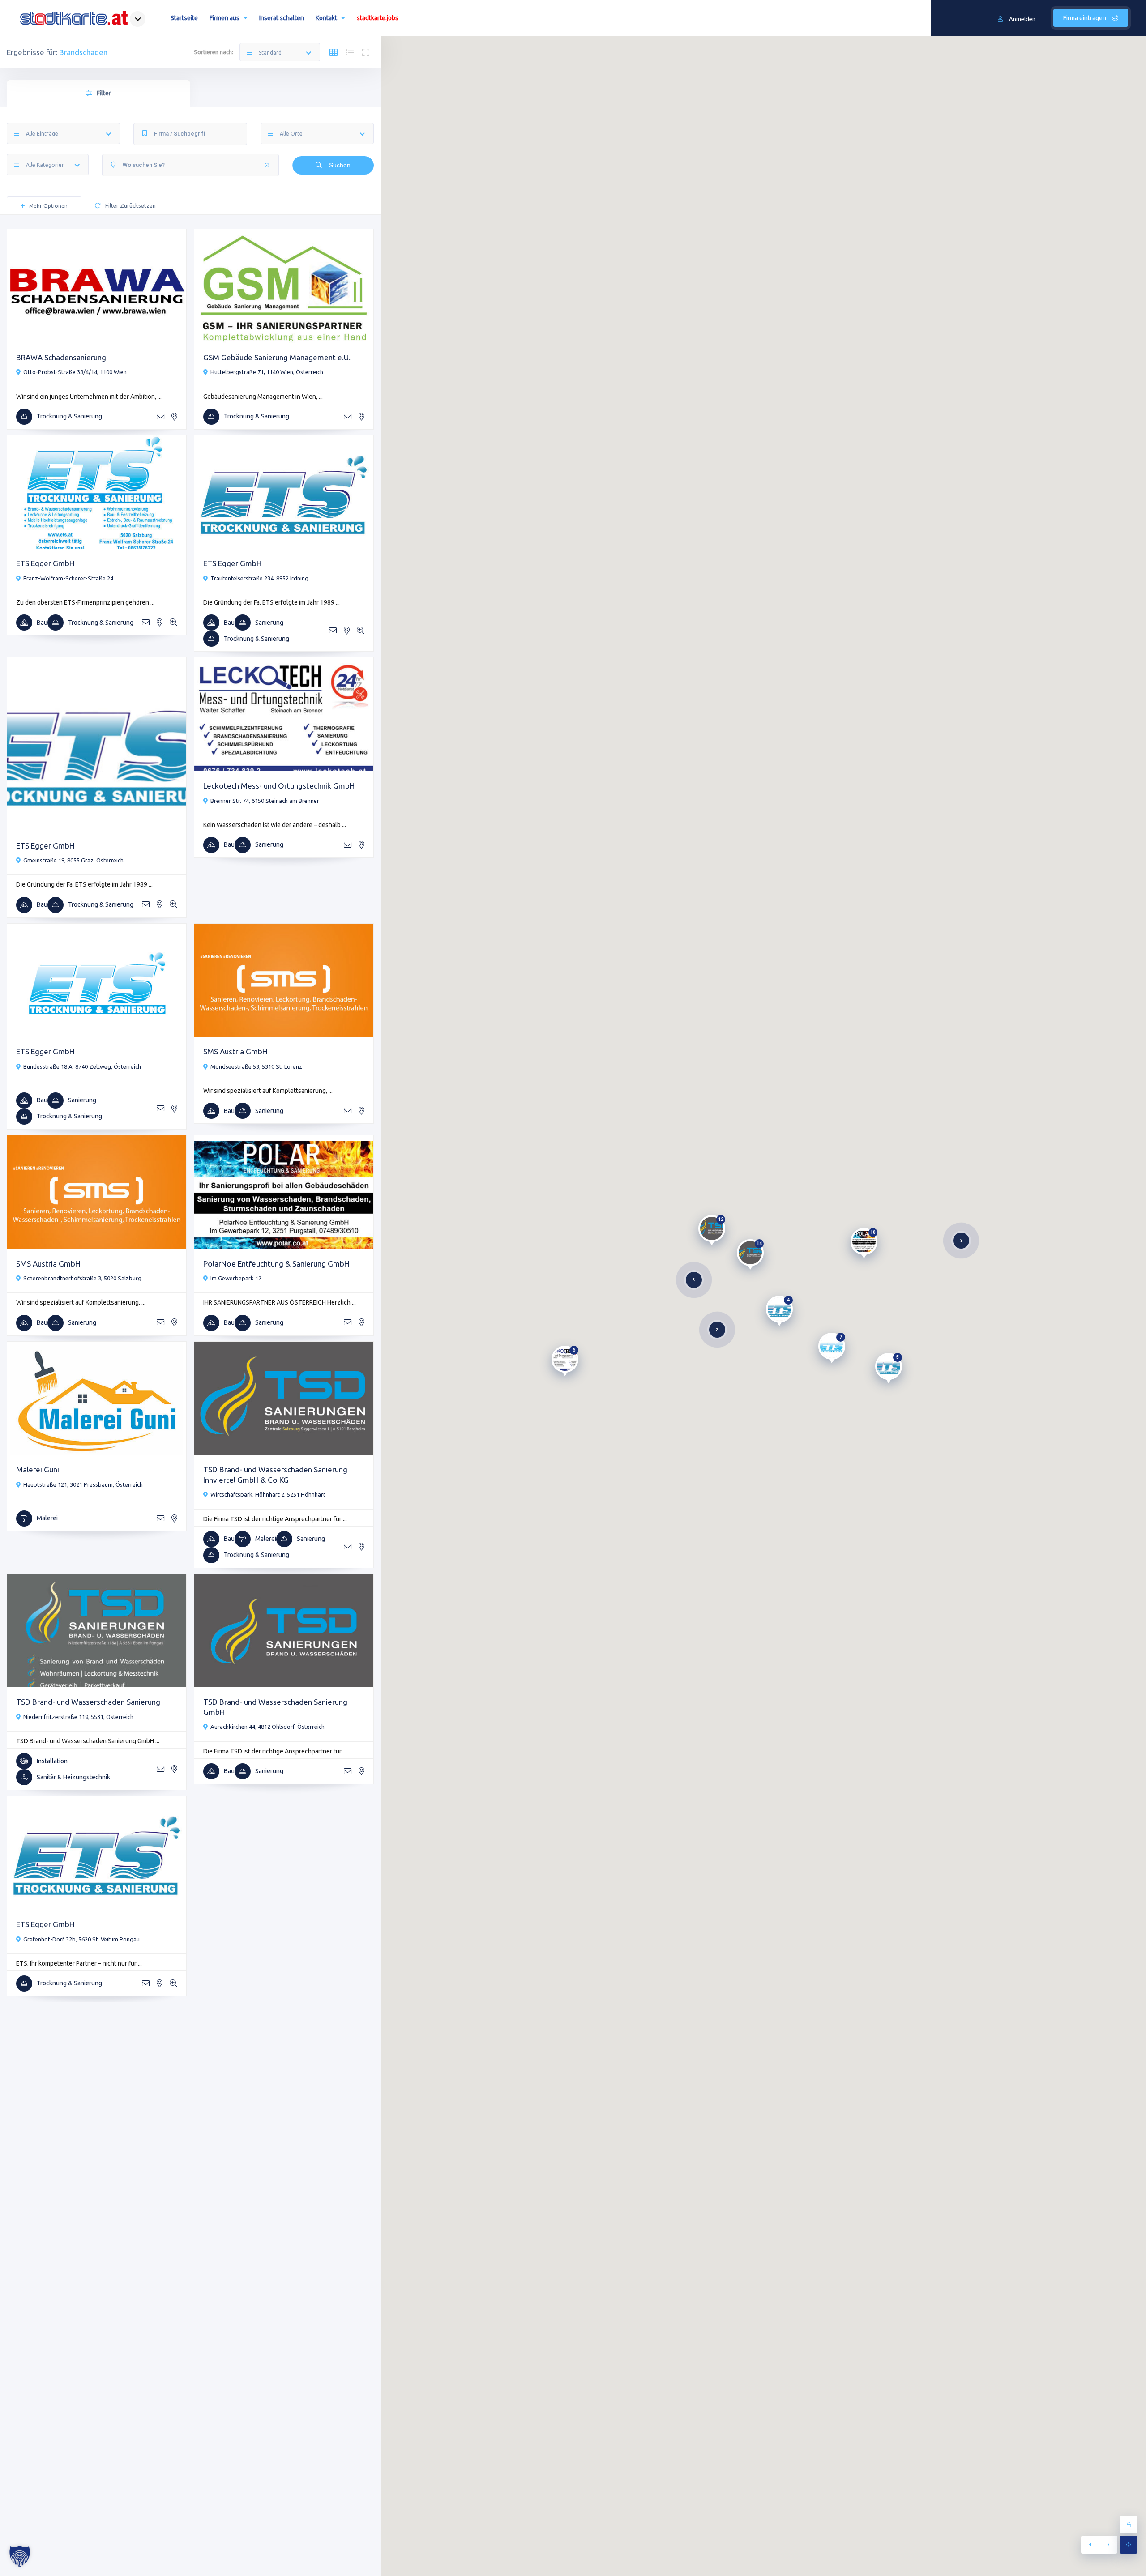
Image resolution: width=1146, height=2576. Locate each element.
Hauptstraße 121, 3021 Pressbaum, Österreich (83, 1484)
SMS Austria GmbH (235, 1051)
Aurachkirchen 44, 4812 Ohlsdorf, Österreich (267, 1727)
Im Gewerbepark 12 (236, 1278)
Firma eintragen (1085, 18)
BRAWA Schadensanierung (61, 357)
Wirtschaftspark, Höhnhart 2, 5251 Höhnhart (268, 1494)
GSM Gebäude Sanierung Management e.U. (277, 357)
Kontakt (326, 18)
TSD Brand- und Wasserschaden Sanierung (88, 1702)
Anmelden (1022, 19)
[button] (20, 2556)
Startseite (184, 18)
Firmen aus (224, 18)
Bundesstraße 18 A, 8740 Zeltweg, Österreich (82, 1066)
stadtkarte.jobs (378, 18)
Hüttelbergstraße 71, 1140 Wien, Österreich (267, 372)
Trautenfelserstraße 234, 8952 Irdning (259, 578)
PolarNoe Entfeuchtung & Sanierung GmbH (276, 1264)
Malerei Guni (38, 1469)
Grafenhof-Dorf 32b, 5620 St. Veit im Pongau (81, 1939)
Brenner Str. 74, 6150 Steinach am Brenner (265, 801)
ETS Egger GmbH (45, 563)
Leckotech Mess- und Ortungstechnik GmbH (279, 786)
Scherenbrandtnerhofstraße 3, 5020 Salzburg (82, 1278)
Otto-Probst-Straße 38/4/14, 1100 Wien (75, 372)
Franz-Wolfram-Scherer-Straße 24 (68, 578)
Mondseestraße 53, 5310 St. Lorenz (256, 1066)
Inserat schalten (282, 18)
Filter (104, 93)
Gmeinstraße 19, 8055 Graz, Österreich (73, 860)
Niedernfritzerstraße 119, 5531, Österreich (78, 1717)
